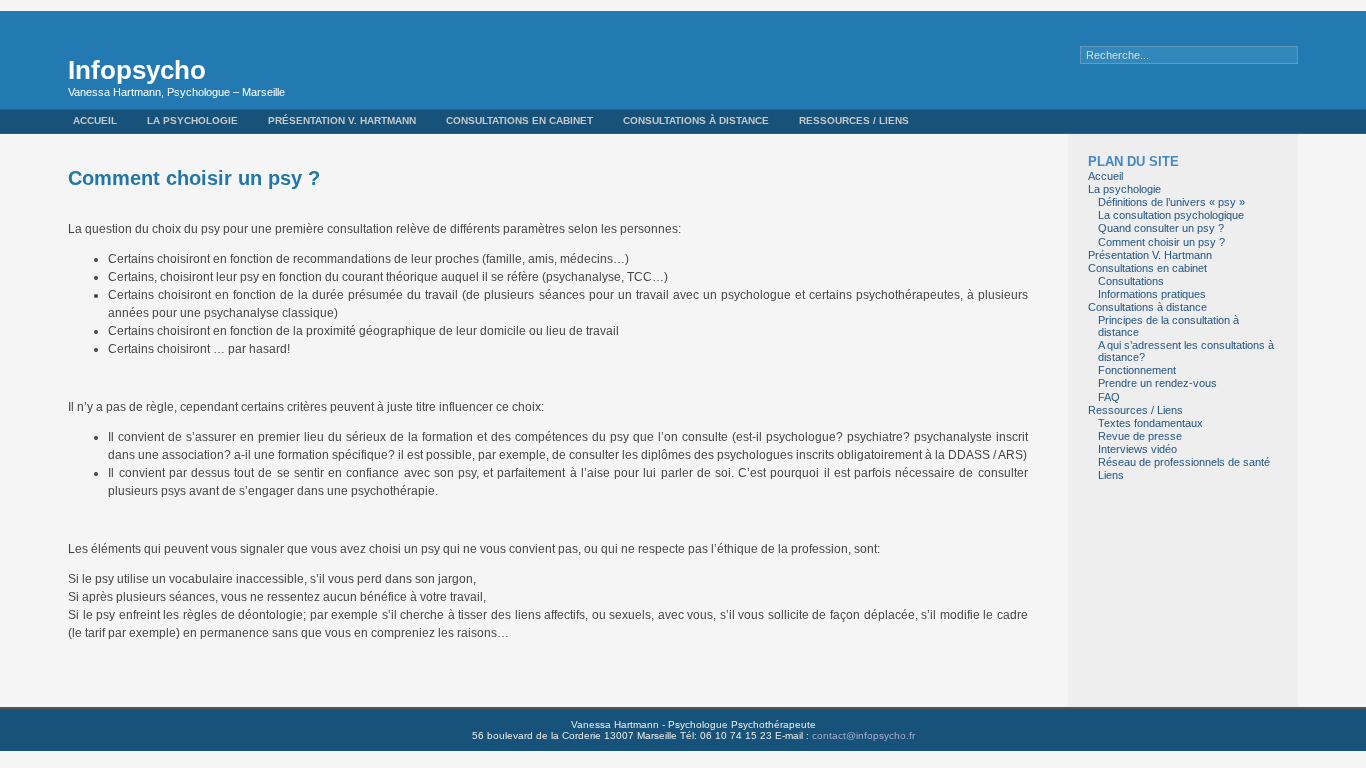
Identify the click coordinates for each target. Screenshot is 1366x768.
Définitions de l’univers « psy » (1171, 202)
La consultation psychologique (1171, 215)
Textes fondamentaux (1150, 423)
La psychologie (192, 120)
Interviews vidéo (1137, 449)
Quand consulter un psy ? (1161, 228)
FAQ (1109, 397)
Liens (1111, 475)
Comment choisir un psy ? (1161, 242)
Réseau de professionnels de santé (1184, 462)
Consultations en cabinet (519, 120)
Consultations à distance (696, 120)
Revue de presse (1140, 436)
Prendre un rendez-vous (1157, 383)
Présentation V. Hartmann (342, 120)
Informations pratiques (1152, 294)
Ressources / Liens (854, 120)
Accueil (95, 120)
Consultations (1131, 281)
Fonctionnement (1137, 370)
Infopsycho (137, 70)
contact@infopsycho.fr (863, 735)
